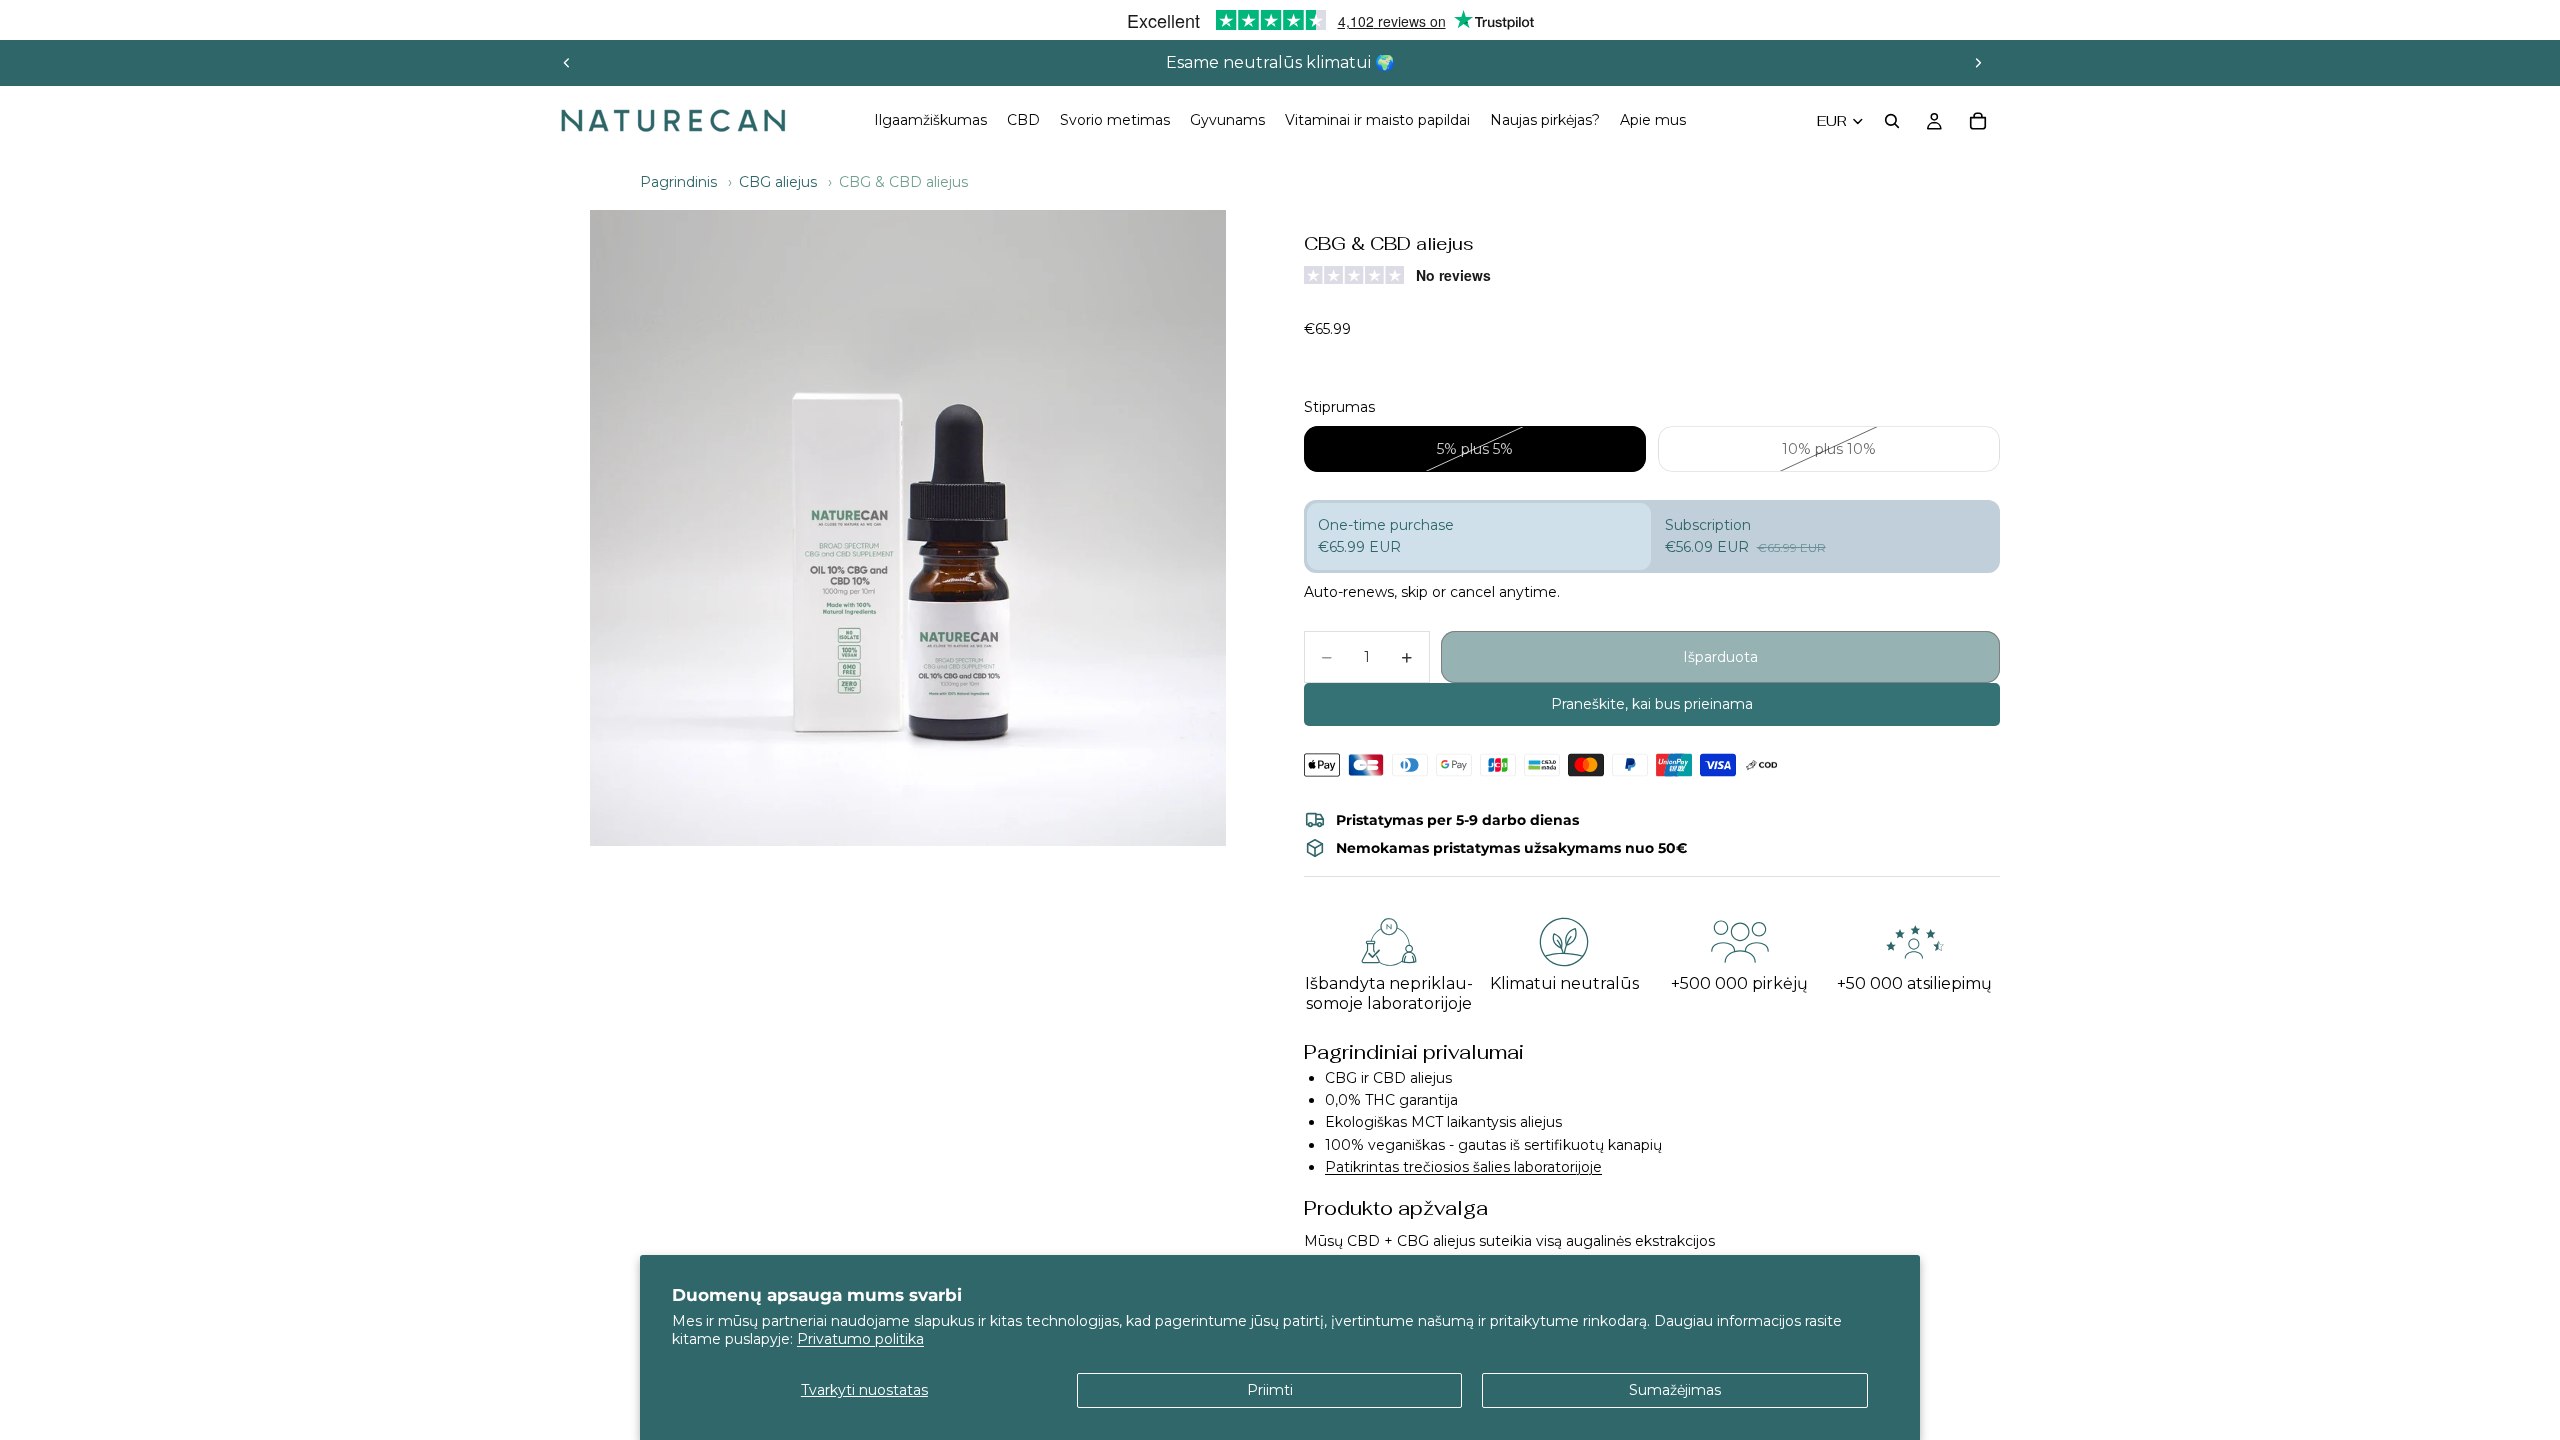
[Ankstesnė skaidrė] (567, 63)
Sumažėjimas (1675, 1390)
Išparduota (1720, 657)
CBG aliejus (778, 182)
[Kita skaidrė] (1978, 63)
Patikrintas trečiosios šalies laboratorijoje (1463, 1167)
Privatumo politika (860, 1339)
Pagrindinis (678, 182)
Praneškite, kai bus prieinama (1652, 704)
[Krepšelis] (1978, 121)
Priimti (1270, 1390)
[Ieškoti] (1892, 121)
